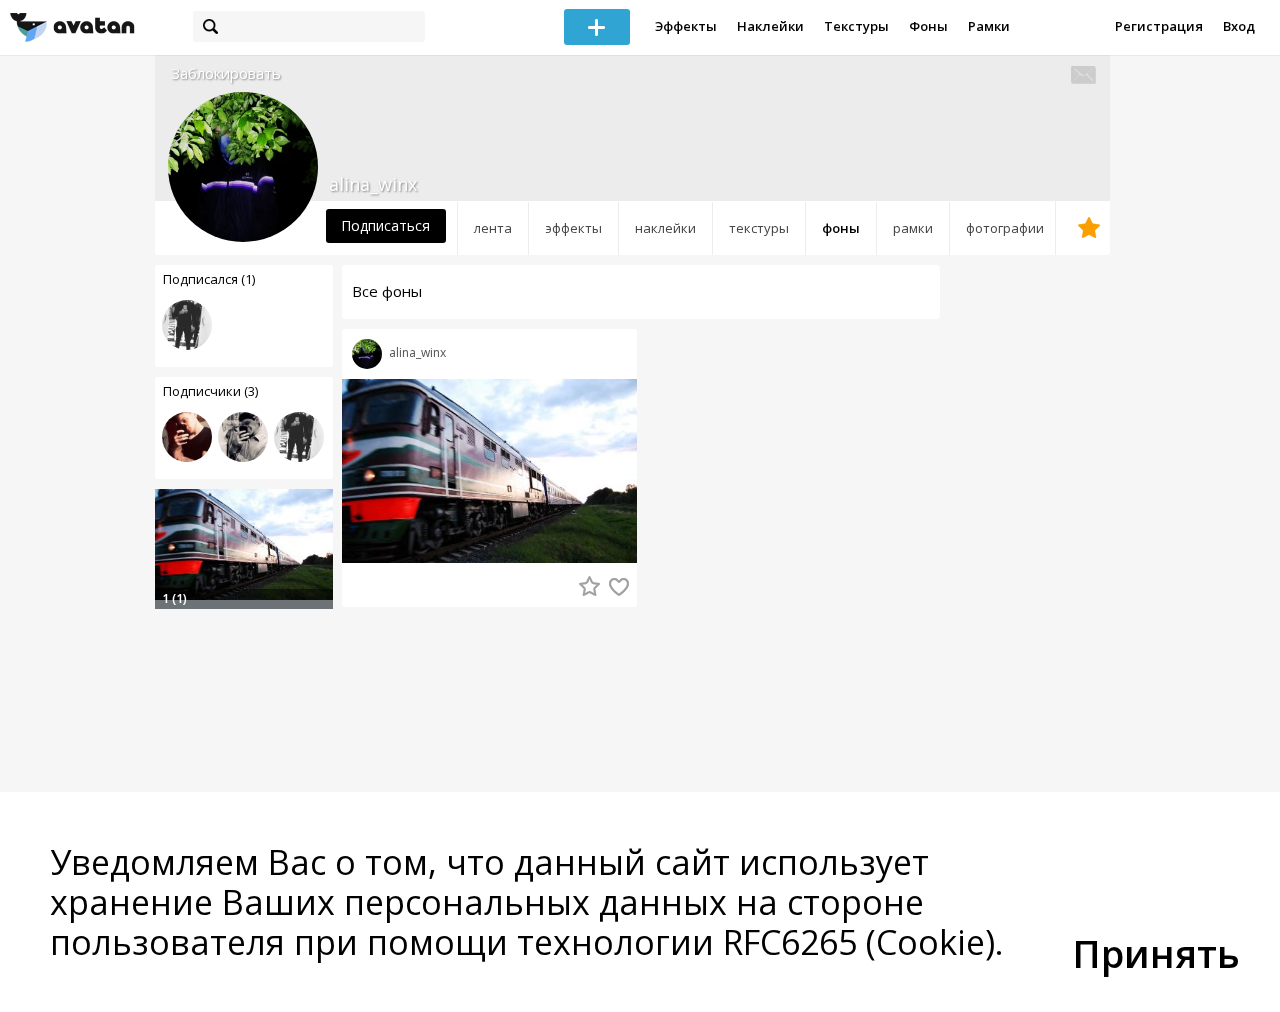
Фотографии (1005, 228)
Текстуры (856, 26)
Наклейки (770, 26)
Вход (1239, 26)
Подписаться (385, 225)
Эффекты (686, 26)
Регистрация (1159, 26)
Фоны (928, 26)
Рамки (989, 26)
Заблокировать (226, 73)
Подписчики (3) (210, 391)
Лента (493, 228)
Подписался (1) (209, 279)
